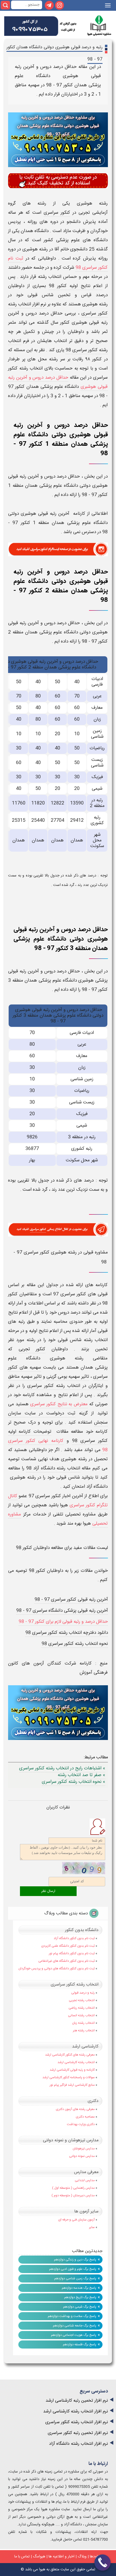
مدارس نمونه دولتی (82, 2156)
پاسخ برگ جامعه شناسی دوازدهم (75, 2326)
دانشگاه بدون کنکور (82, 1930)
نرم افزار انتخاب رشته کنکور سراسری (77, 2422)
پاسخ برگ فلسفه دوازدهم (80, 2344)
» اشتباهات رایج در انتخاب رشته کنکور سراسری (62, 1768)
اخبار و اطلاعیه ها (62, 2557)
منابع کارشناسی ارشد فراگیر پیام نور (72, 2085)
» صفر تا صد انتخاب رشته (81, 1775)
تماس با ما (22, 2557)
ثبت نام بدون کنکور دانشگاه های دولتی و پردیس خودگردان (57, 1969)
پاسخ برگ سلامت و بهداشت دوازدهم (72, 2316)
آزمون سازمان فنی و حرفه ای (76, 2220)
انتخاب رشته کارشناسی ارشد (76, 2062)
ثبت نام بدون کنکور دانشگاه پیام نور (72, 1953)
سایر (92, 2227)
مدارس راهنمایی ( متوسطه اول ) (73, 2188)
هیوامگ (39, 2557)
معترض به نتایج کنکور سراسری (59, 1404)
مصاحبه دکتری (85, 2117)
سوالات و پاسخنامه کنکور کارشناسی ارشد (69, 2077)
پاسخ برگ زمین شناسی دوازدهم (75, 2278)
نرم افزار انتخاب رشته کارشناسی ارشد (76, 2411)
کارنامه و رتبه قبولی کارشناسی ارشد (72, 2070)
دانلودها (96, 2557)
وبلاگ (82, 2557)
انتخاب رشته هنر (84, 2031)
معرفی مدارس (86, 2172)
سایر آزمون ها (86, 2211)
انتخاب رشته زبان (83, 2023)
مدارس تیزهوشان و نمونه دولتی (71, 2140)
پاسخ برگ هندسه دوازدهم (79, 2288)
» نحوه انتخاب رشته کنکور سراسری (74, 1782)
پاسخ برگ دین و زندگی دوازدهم (75, 2260)
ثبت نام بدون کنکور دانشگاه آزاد (74, 1938)
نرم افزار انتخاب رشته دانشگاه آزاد (79, 2444)
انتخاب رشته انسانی (81, 2015)
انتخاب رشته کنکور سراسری (75, 1985)
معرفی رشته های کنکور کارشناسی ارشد (70, 2055)
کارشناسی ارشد (85, 2047)
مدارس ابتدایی (85, 2180)
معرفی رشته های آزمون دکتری (75, 2109)
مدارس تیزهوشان (84, 2149)
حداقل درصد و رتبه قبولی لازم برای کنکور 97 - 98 (63, 1622)
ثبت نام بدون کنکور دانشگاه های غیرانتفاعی (66, 1961)
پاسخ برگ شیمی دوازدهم (80, 2307)
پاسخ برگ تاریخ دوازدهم (80, 2297)
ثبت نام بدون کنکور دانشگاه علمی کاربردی (68, 1946)
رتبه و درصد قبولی (83, 1993)
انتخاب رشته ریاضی (82, 2008)
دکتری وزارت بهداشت (81, 2124)
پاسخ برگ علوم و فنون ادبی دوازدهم (73, 2269)
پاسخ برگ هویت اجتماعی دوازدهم (74, 2335)
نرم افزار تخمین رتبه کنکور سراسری (78, 2433)
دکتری (93, 2101)
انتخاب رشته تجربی (82, 2000)
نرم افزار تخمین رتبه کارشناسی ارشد (77, 2401)
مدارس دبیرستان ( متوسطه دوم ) (73, 2195)
